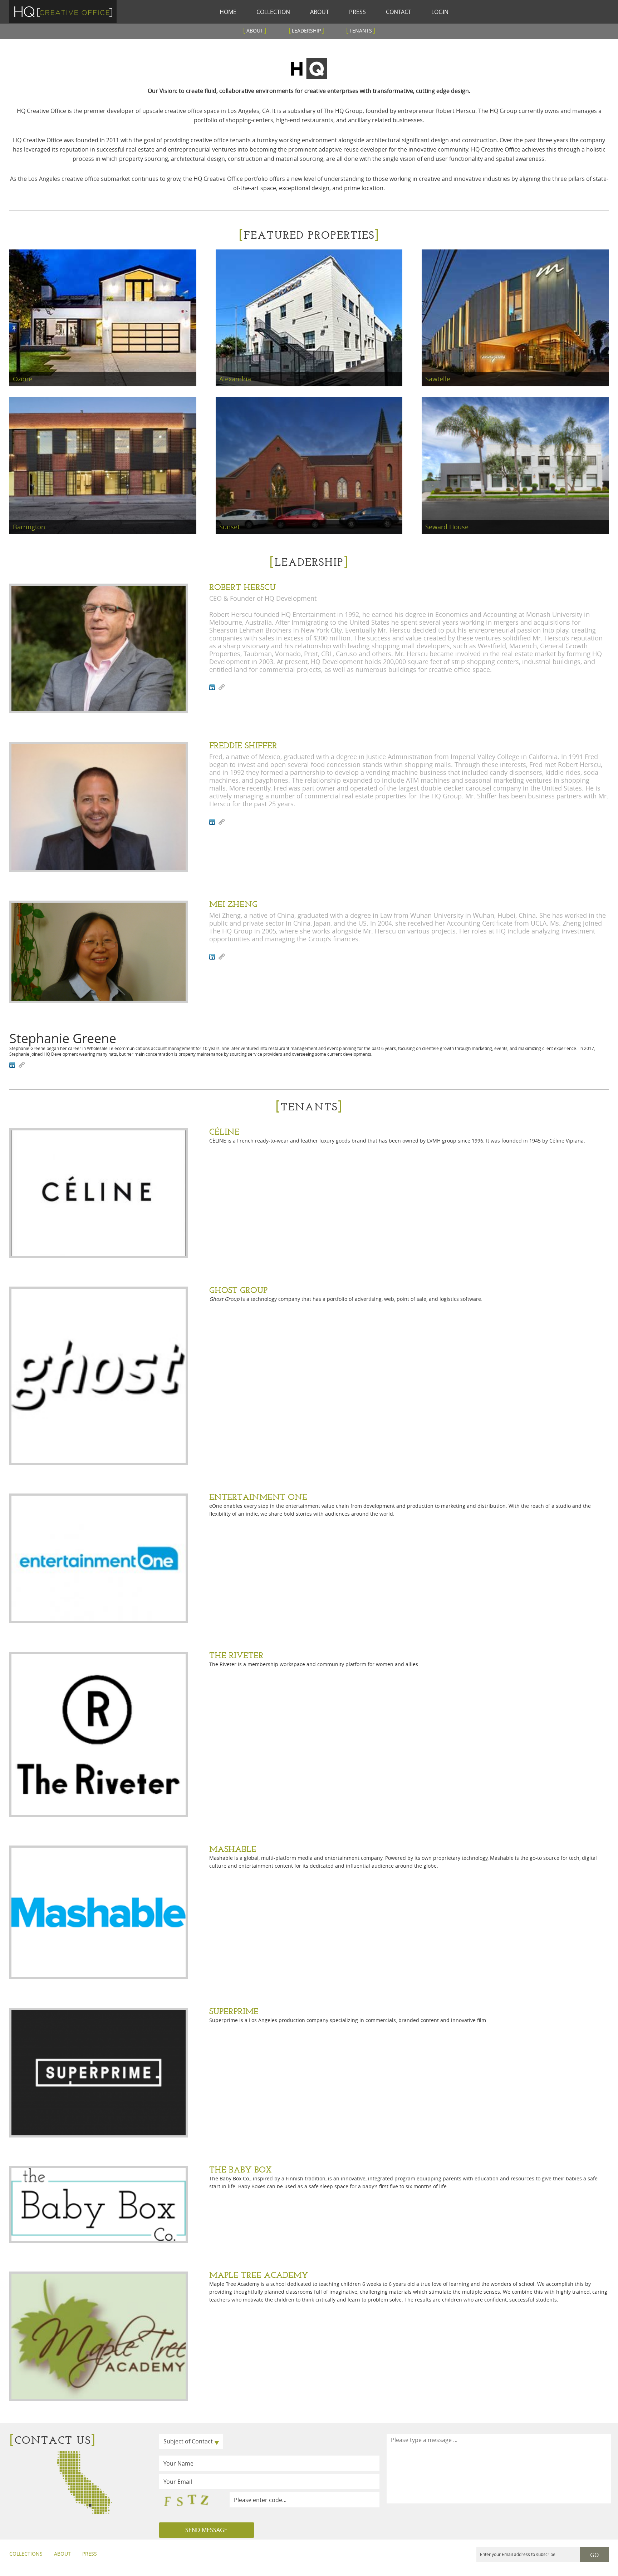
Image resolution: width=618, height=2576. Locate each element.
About (320, 12)
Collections (26, 2554)
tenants (361, 30)
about (255, 30)
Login (440, 12)
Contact (399, 12)
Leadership (306, 30)
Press (357, 12)
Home (228, 12)
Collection (273, 12)
